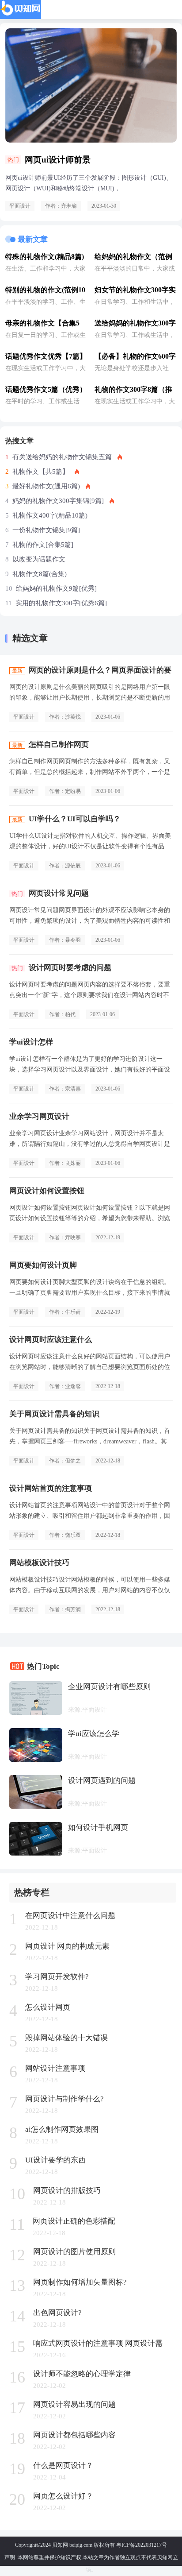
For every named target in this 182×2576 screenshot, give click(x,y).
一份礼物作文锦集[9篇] (46, 530)
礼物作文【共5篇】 (41, 472)
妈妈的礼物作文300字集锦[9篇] (58, 501)
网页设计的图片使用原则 (74, 2252)
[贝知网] (21, 10)
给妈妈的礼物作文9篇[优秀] (56, 588)
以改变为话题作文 (39, 559)
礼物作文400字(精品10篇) (50, 515)
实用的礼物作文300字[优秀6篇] (61, 603)
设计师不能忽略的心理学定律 (82, 2374)
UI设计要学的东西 (55, 2160)
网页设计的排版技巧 (67, 2191)
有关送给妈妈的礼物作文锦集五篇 (62, 457)
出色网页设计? (57, 2313)
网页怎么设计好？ (63, 2496)
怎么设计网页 (48, 2007)
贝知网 (60, 2545)
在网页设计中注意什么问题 (70, 1916)
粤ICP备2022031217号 (142, 2545)
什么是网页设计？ (63, 2466)
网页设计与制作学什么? (64, 2099)
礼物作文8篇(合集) (40, 574)
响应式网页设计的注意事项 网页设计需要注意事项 (98, 2344)
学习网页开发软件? (57, 1977)
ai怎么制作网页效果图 (62, 2129)
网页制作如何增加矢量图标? (80, 2282)
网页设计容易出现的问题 (74, 2404)
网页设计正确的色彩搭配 (74, 2221)
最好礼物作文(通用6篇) (46, 486)
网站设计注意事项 (55, 2068)
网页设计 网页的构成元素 (67, 1946)
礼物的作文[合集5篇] (43, 545)
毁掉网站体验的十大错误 (66, 2038)
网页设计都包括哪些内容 (74, 2435)
